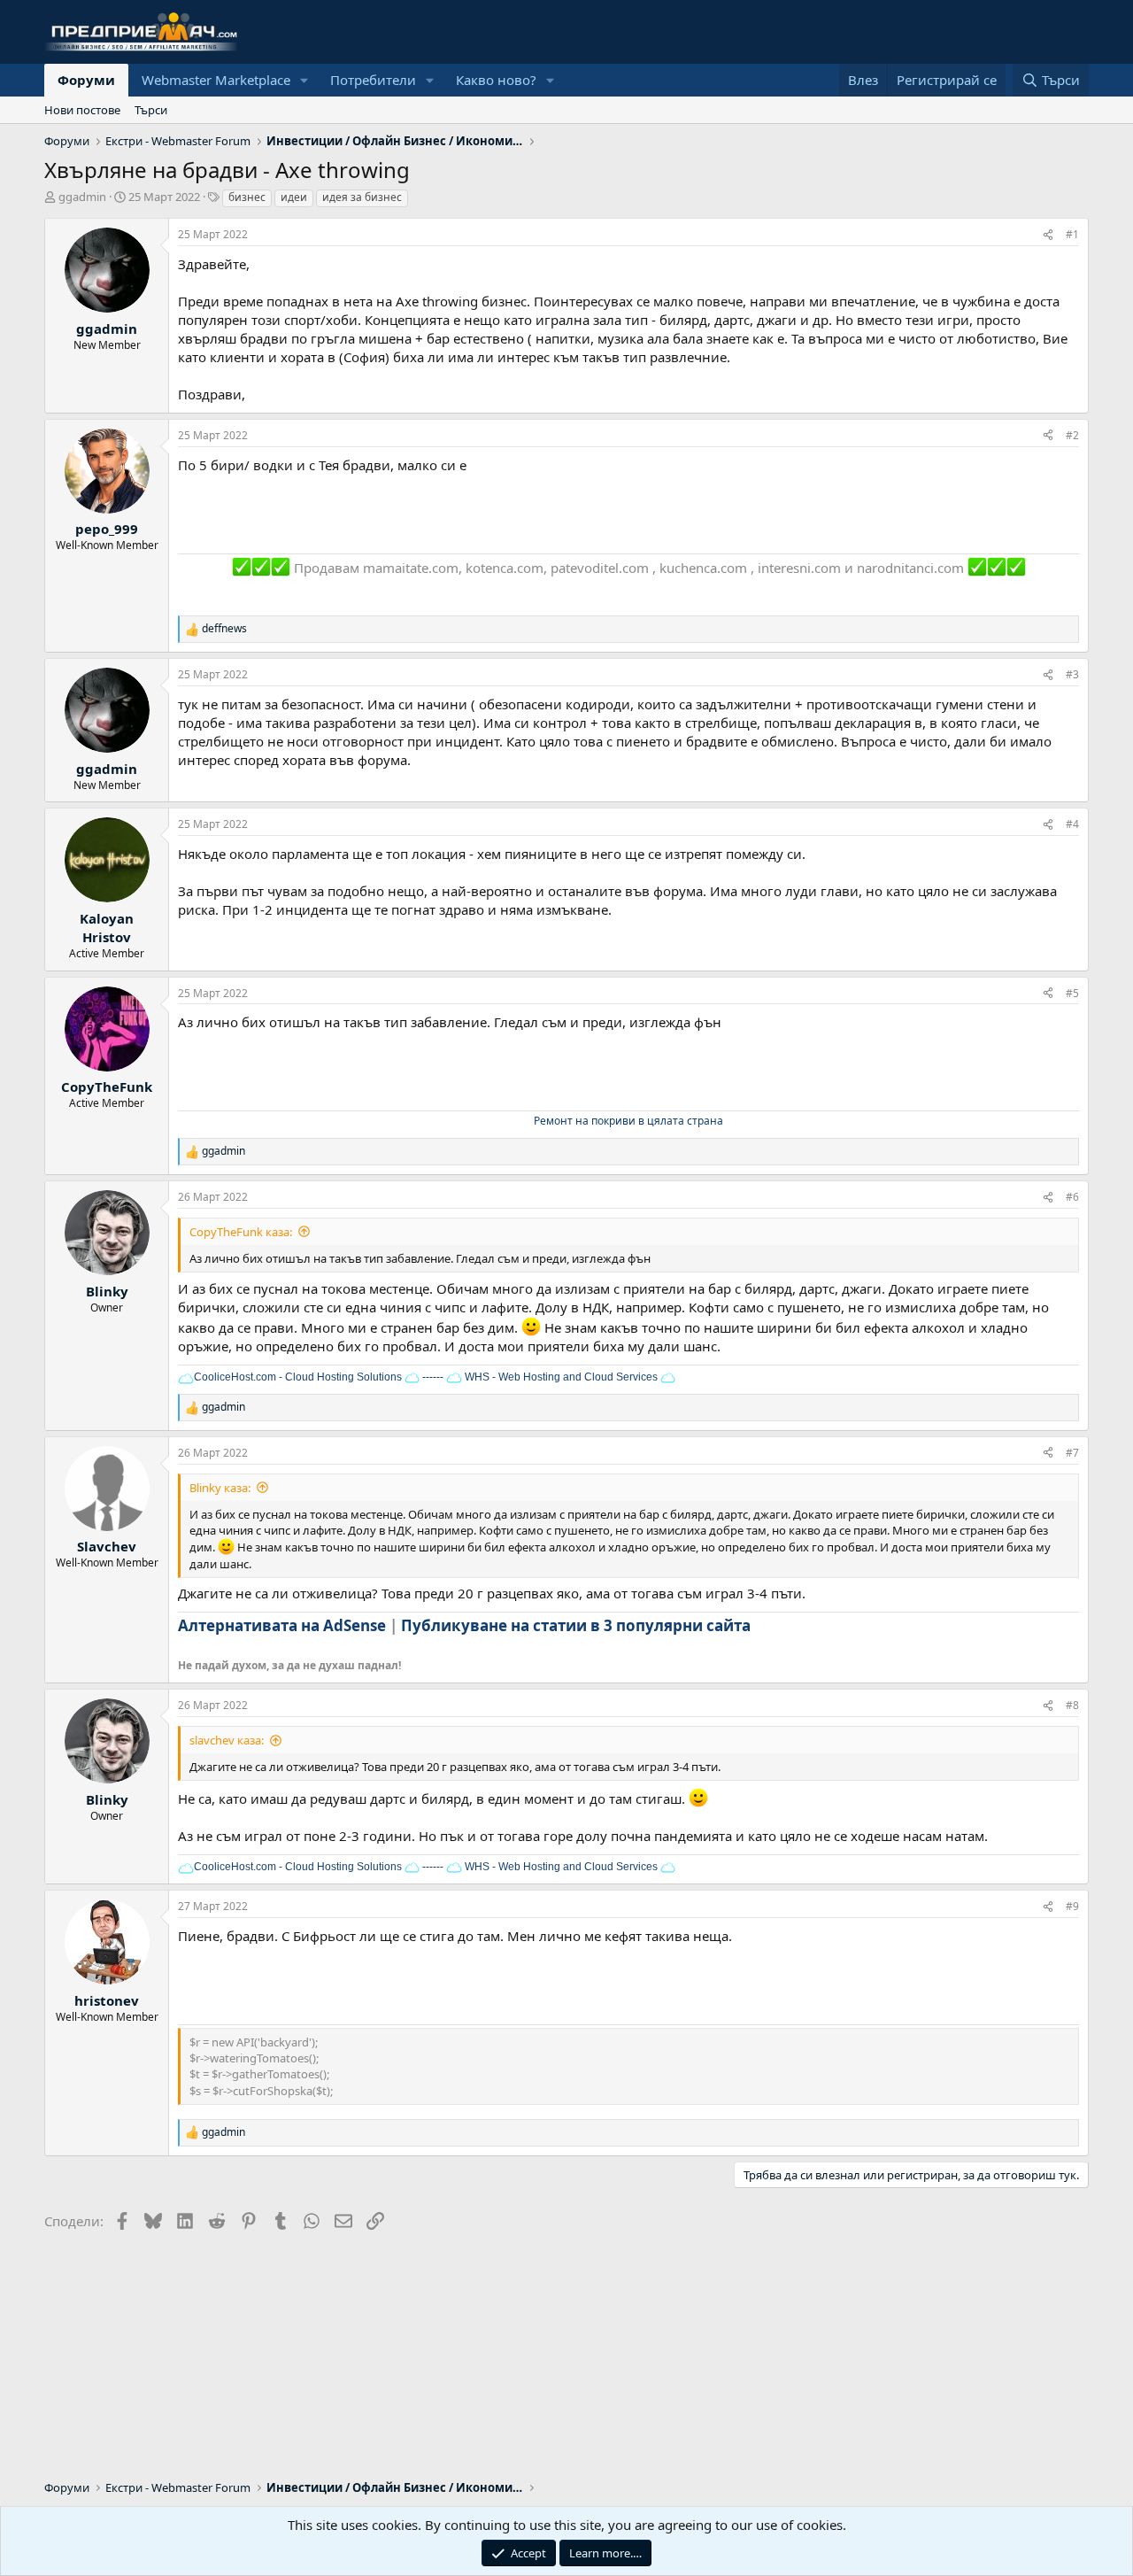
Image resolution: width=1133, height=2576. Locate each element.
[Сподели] (1048, 235)
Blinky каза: (220, 1488)
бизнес (247, 197)
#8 (1072, 1705)
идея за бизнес (362, 197)
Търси (151, 110)
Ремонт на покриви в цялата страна (628, 1121)
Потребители (373, 80)
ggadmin (82, 197)
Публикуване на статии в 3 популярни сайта (576, 1625)
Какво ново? (496, 80)
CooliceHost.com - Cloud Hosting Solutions (298, 1377)
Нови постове (82, 110)
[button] (304, 80)
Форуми (86, 80)
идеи (294, 197)
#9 (1072, 1906)
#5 (1072, 993)
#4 (1072, 824)
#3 (1072, 674)
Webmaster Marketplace (216, 80)
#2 (1072, 435)
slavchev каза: (227, 1740)
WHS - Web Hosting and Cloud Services (560, 1377)
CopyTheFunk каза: (241, 1232)
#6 (1072, 1197)
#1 (1072, 234)
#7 (1072, 1453)
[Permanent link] (761, 1627)
